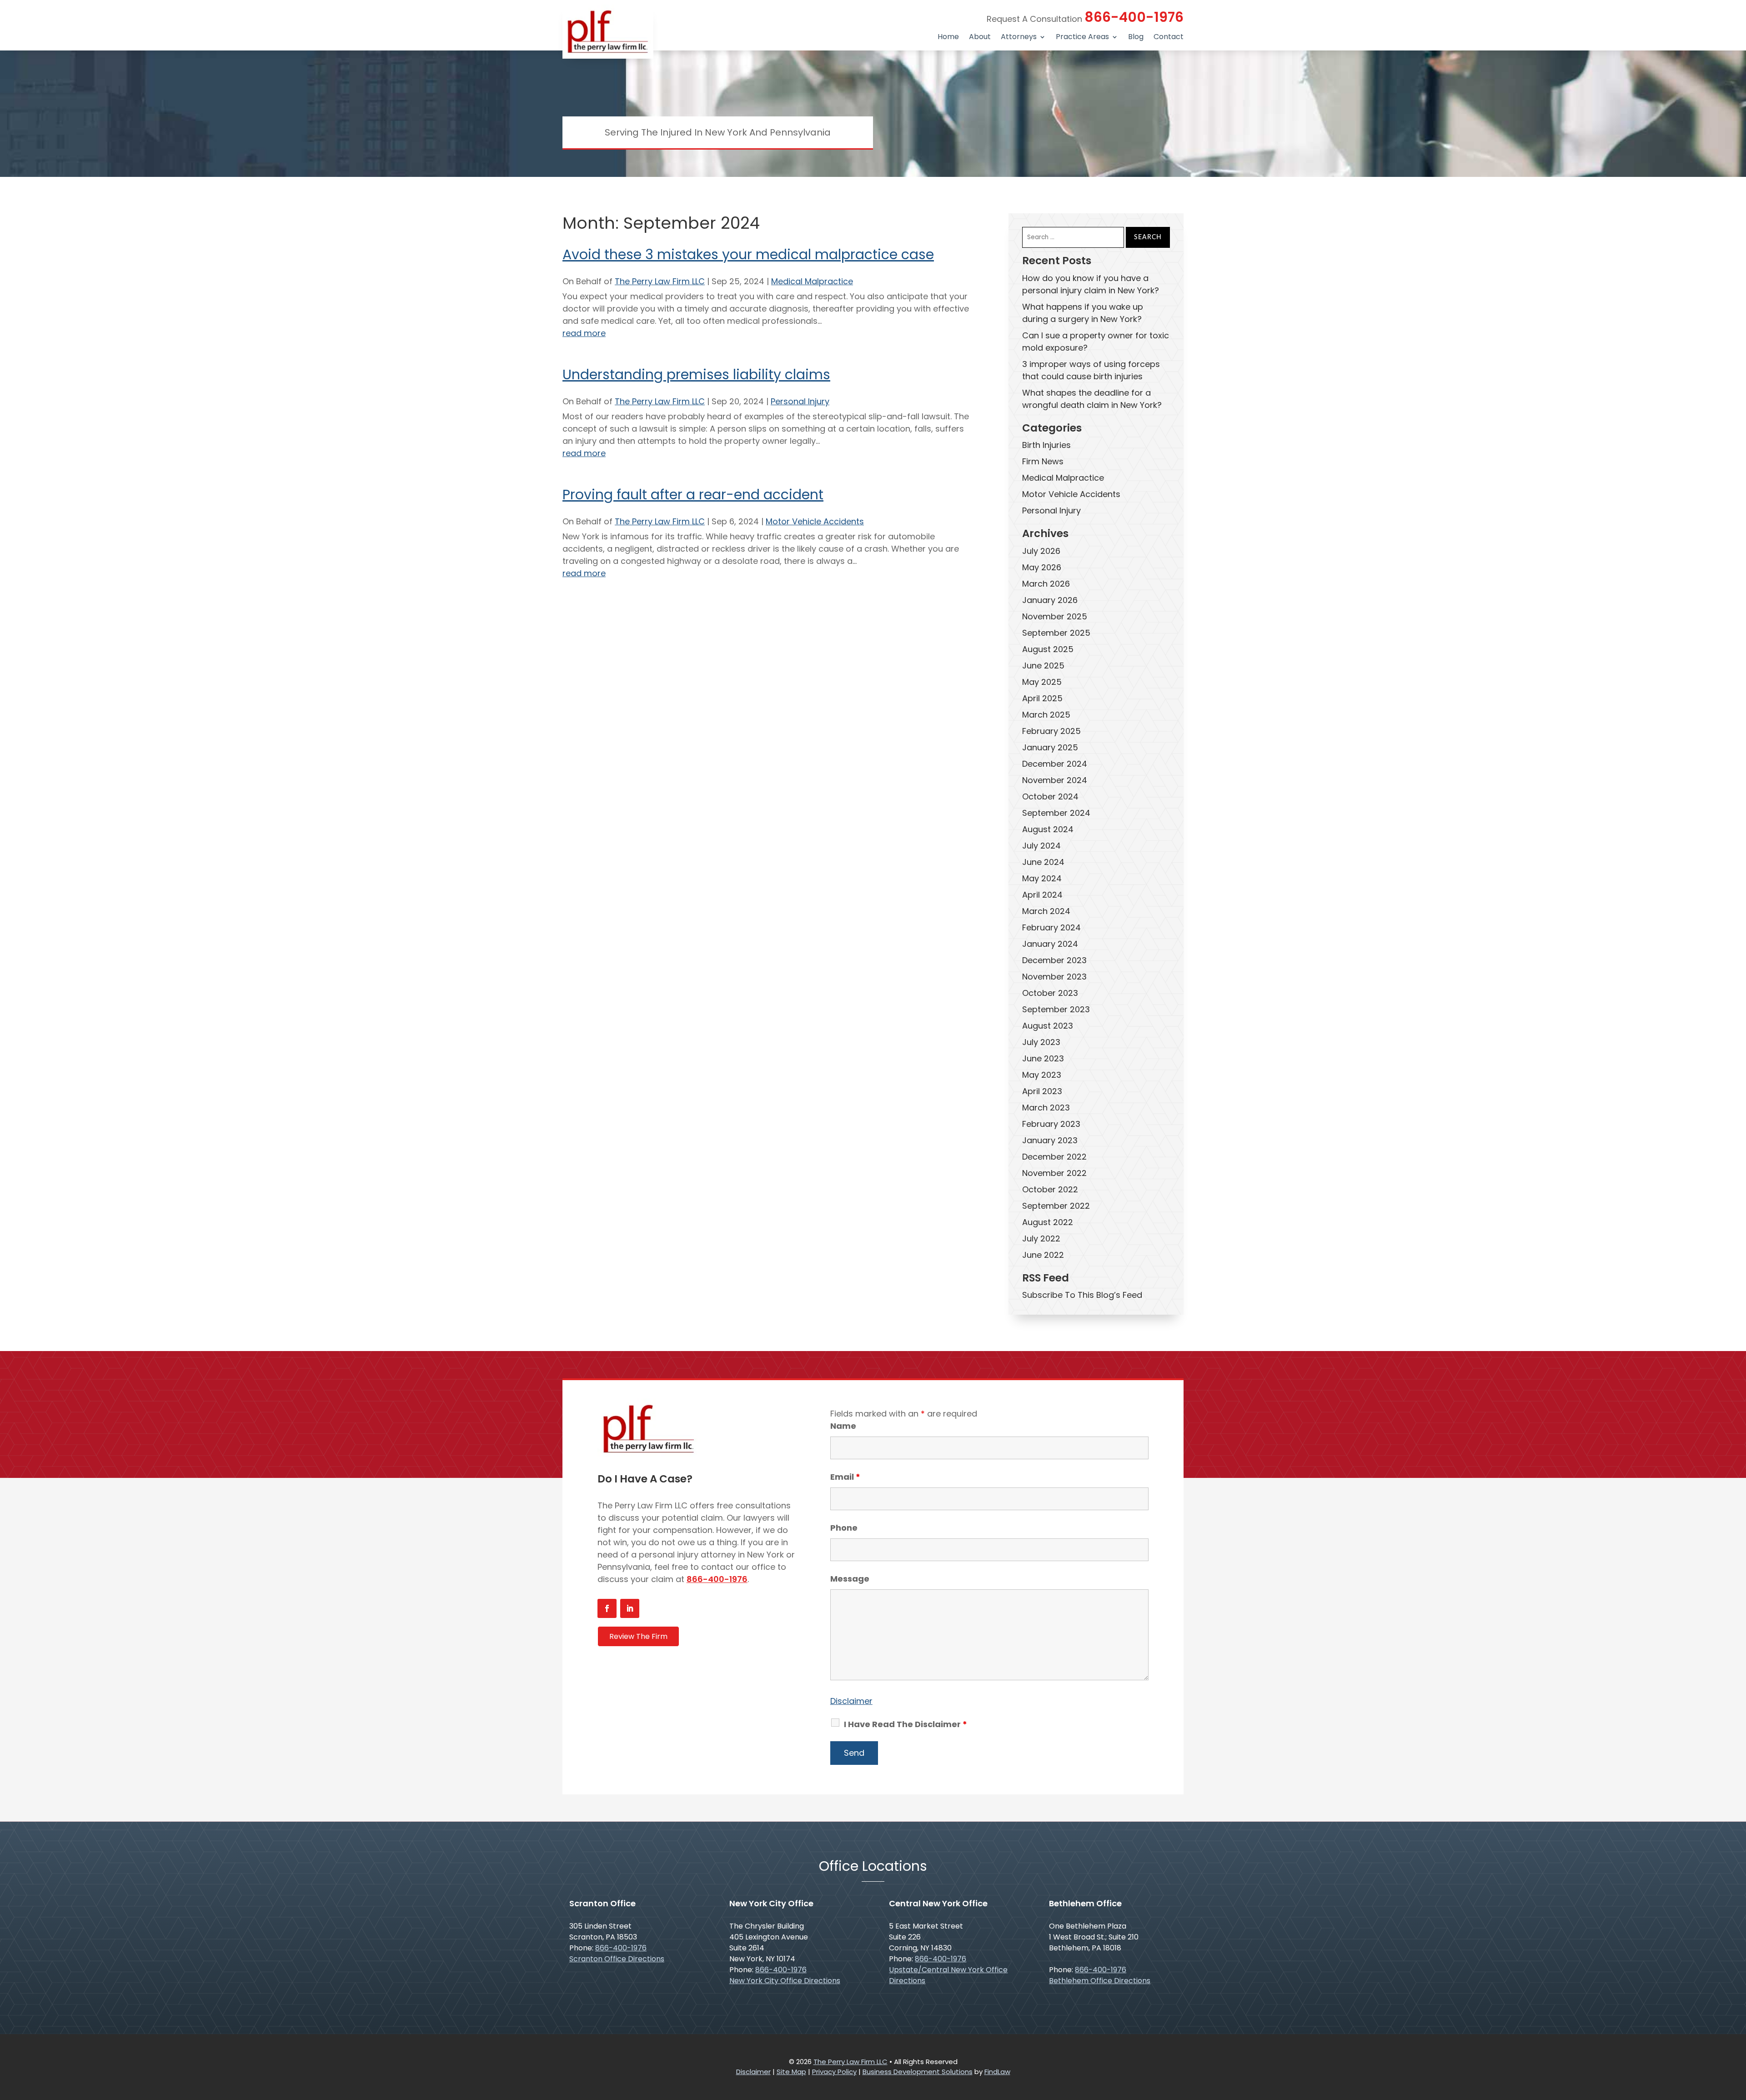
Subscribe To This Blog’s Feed (1082, 1295)
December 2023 (1054, 960)
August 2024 (1048, 829)
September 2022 (1056, 1206)
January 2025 (1050, 747)
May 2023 (1042, 1075)
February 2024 (1051, 927)
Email (845, 1477)
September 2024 (1056, 813)
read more (584, 333)
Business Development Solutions (918, 2072)
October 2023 (1050, 993)
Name (843, 1426)
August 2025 (1048, 649)
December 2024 (1055, 764)
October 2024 (1050, 796)
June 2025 (1043, 666)
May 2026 (1042, 567)
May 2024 (1042, 878)
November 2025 (1055, 616)
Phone (844, 1528)
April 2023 (1042, 1091)
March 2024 (1046, 911)
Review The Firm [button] (638, 1636)
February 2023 (1051, 1124)
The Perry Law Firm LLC (660, 281)
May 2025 (1042, 682)
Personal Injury (800, 401)
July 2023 (1041, 1042)
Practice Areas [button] (1082, 38)
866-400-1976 (1134, 17)
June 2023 (1043, 1058)
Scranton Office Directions (617, 1959)
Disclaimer (851, 1701)
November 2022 (1054, 1173)
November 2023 (1054, 977)
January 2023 (1050, 1140)
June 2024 (1043, 862)
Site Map (791, 2072)
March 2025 (1046, 715)
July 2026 (1041, 551)
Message (850, 1579)
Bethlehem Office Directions (1100, 1981)
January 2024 (1050, 944)
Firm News (1043, 461)
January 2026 (1050, 600)
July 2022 (1041, 1238)
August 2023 (1048, 1026)
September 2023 (1056, 1009)
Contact (1169, 38)
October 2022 (1050, 1189)
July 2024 (1041, 846)
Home (948, 38)
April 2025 (1042, 698)
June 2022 (1043, 1255)
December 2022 (1054, 1157)
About (980, 38)
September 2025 (1056, 633)
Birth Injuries (1046, 445)
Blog (1136, 38)
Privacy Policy (834, 2072)
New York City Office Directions (785, 1981)
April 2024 (1042, 895)
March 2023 (1046, 1108)
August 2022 (1048, 1222)
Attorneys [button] (1019, 38)
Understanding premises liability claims (696, 374)
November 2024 (1055, 780)
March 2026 (1046, 584)
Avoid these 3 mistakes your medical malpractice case (748, 254)
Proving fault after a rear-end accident (693, 495)
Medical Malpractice (812, 281)
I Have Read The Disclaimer (906, 1724)
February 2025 (1051, 731)
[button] (1737, 2034)
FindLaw (997, 2072)
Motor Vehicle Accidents (815, 521)
